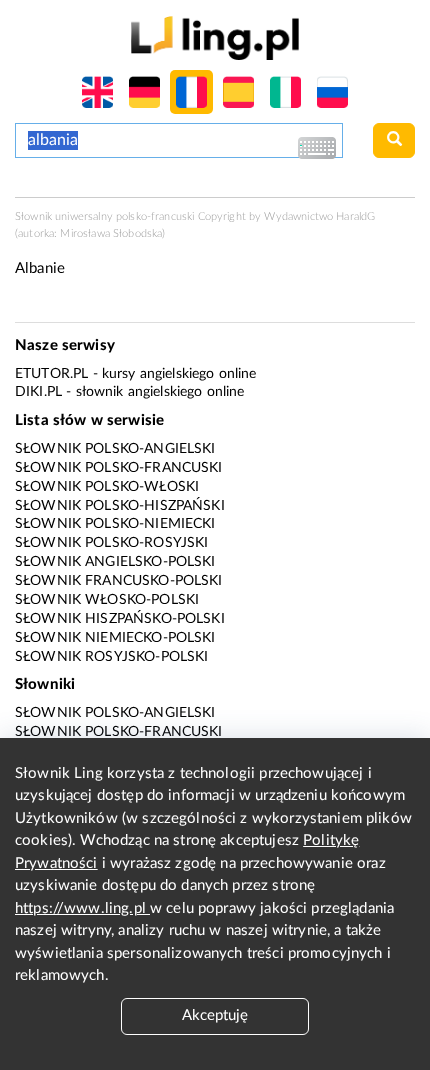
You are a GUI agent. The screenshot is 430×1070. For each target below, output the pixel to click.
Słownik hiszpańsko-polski (120, 619)
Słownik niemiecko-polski (115, 638)
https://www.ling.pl (82, 908)
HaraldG (355, 216)
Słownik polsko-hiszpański (120, 506)
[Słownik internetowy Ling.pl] (214, 37)
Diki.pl (38, 392)
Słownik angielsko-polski (115, 562)
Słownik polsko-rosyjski (111, 543)
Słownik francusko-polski (119, 581)
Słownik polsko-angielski (115, 449)
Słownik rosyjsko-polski (111, 657)
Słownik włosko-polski (107, 600)
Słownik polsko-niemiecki (115, 524)
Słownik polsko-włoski (107, 487)
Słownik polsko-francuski (119, 468)
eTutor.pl (51, 374)
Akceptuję (215, 1015)
